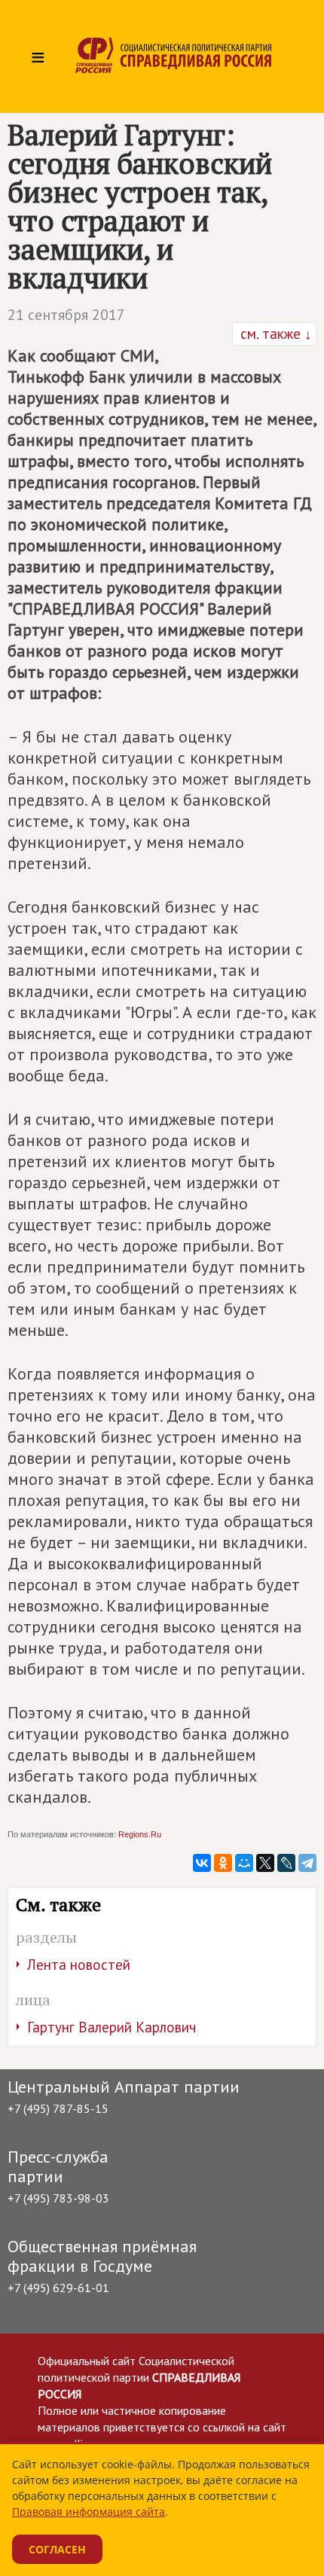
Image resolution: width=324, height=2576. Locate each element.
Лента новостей (79, 1965)
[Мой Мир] (244, 1863)
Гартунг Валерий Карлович (112, 2027)
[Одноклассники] (223, 1863)
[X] (265, 1863)
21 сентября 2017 (66, 315)
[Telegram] (307, 1863)
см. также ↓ (274, 334)
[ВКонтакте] (202, 1863)
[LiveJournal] (286, 1863)
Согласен (57, 2549)
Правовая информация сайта (89, 2512)
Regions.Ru (140, 1834)
